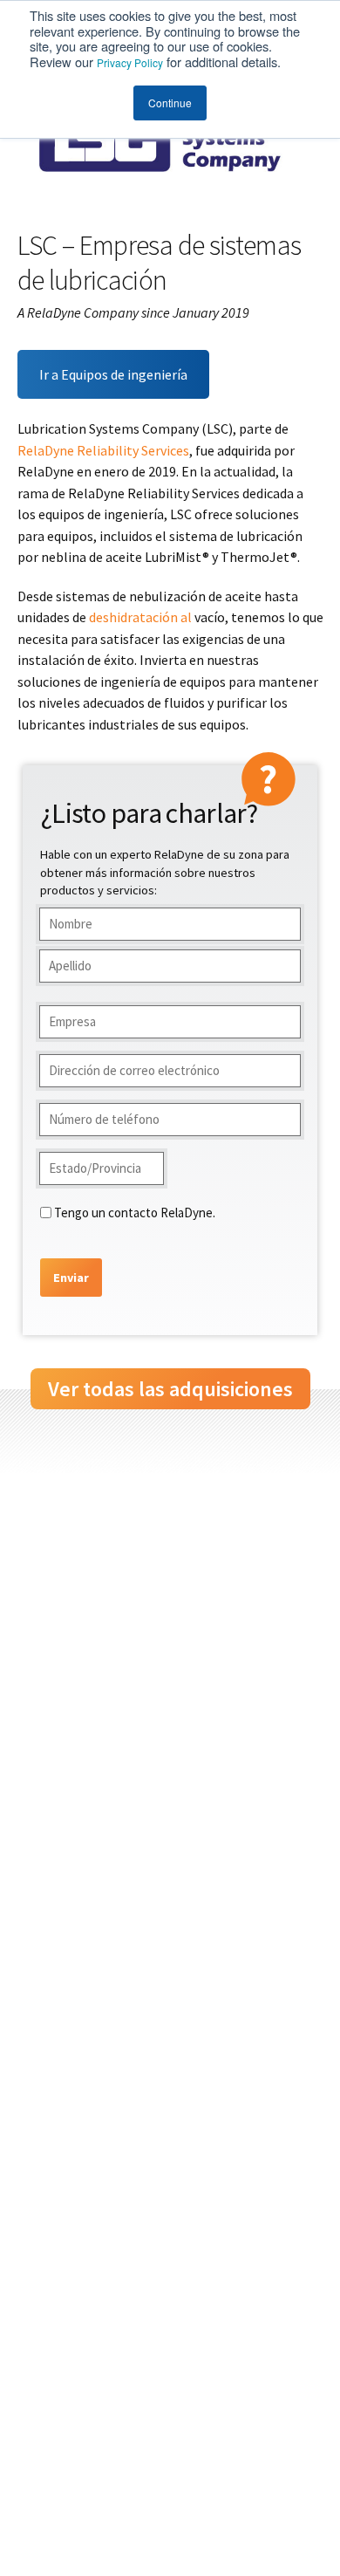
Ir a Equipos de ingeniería (113, 374)
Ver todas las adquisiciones (170, 1389)
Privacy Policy (130, 62)
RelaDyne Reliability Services (103, 450)
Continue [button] (170, 103)
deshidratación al (140, 617)
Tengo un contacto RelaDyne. (135, 1213)
